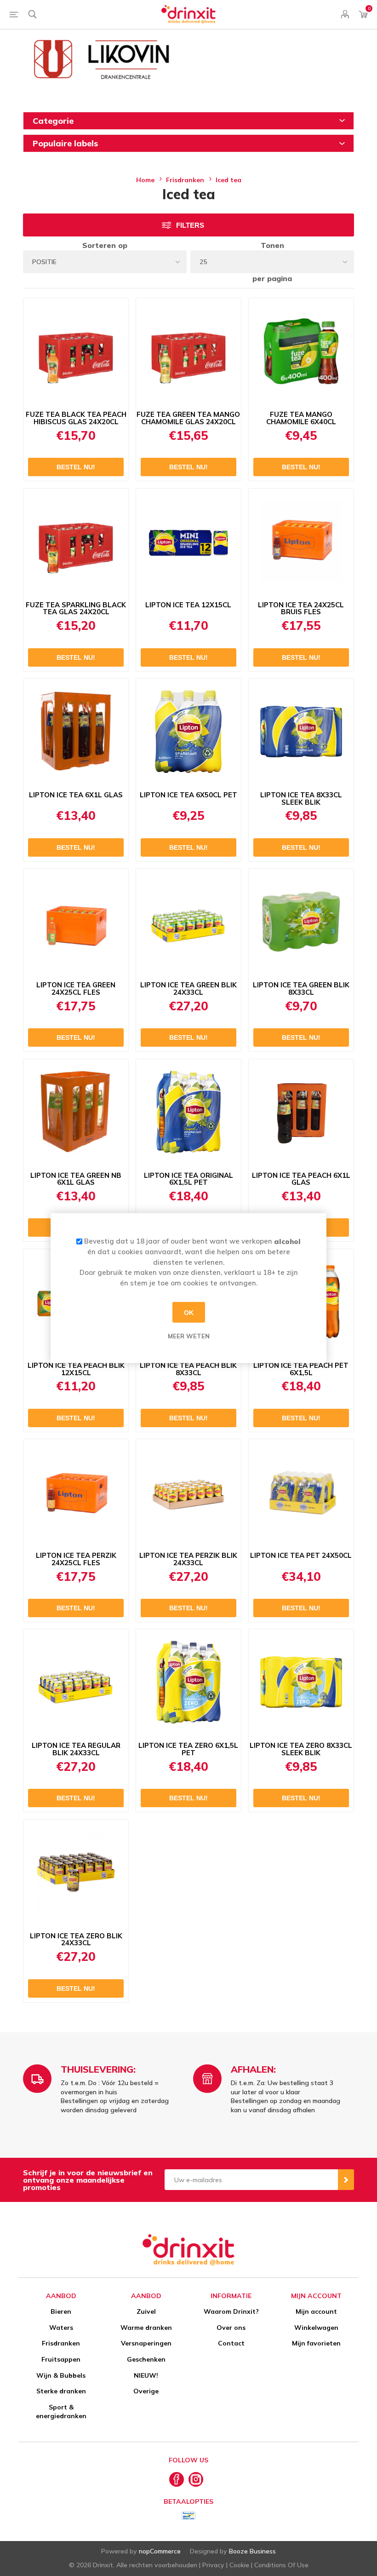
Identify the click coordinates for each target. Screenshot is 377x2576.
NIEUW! (146, 2375)
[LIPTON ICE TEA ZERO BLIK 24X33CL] (76, 1873)
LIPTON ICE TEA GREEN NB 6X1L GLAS (76, 1179)
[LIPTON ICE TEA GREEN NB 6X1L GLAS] (76, 1112)
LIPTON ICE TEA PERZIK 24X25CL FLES (76, 1559)
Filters (190, 225)
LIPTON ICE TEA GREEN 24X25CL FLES (76, 989)
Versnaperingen (146, 2343)
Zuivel (146, 2311)
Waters (61, 2328)
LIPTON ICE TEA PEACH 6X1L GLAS (301, 1179)
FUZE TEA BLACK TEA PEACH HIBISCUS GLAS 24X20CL (76, 418)
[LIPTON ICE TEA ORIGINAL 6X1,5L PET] (188, 1112)
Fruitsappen (61, 2359)
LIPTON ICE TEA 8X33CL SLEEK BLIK (301, 799)
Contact (231, 2343)
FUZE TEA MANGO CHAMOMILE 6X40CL (301, 418)
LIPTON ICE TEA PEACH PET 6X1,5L (301, 1369)
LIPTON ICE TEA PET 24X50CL (301, 1556)
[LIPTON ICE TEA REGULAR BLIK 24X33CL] (76, 1682)
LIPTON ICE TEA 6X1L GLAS (76, 795)
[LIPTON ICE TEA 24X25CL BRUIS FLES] (301, 542)
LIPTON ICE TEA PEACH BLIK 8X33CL (188, 1369)
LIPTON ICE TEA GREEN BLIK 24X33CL (188, 989)
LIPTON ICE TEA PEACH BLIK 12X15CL (76, 1369)
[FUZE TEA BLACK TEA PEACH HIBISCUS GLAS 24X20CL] (76, 351)
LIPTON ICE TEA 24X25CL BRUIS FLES (301, 609)
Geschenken (146, 2359)
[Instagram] (196, 2479)
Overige (146, 2391)
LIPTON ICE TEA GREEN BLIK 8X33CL (301, 989)
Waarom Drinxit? (231, 2311)
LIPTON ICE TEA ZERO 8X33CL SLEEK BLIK (301, 1749)
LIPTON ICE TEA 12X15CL (188, 605)
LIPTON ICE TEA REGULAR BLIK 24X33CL (76, 1749)
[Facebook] (177, 2479)
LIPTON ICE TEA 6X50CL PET (188, 795)
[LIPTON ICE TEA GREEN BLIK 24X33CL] (188, 922)
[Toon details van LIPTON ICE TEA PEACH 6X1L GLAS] (301, 1112)
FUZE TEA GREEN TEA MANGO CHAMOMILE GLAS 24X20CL (188, 418)
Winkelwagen (316, 2328)
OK (189, 1312)
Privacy (213, 2565)
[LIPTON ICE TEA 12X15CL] (188, 542)
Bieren (61, 2311)
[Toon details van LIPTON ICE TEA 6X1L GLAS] (76, 732)
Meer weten (189, 1336)
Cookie (239, 2565)
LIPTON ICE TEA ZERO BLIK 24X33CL (76, 1940)
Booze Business (252, 2551)
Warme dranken (146, 2328)
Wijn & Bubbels (61, 2375)
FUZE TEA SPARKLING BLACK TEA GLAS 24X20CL (76, 609)
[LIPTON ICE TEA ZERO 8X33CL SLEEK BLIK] (301, 1682)
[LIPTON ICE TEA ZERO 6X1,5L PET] (188, 1682)
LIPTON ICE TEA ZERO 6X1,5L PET (188, 1749)
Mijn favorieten (316, 2343)
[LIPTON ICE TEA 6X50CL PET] (188, 732)
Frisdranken (61, 2343)
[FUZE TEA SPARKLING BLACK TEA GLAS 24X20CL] (76, 542)
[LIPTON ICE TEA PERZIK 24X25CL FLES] (76, 1492)
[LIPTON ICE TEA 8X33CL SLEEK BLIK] (301, 732)
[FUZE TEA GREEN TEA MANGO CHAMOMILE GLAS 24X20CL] (188, 351)
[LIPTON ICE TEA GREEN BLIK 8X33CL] (301, 922)
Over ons (231, 2328)
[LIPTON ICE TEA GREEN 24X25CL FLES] (76, 922)
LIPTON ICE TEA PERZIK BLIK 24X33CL (188, 1559)
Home (145, 180)
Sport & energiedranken (61, 2412)
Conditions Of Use (281, 2565)
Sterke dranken (61, 2391)
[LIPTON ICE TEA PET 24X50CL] (301, 1492)
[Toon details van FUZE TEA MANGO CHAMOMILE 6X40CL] (301, 351)
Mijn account (316, 2311)
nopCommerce (160, 2551)
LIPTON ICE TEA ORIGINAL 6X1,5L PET (188, 1179)
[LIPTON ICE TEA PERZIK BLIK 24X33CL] (188, 1492)
